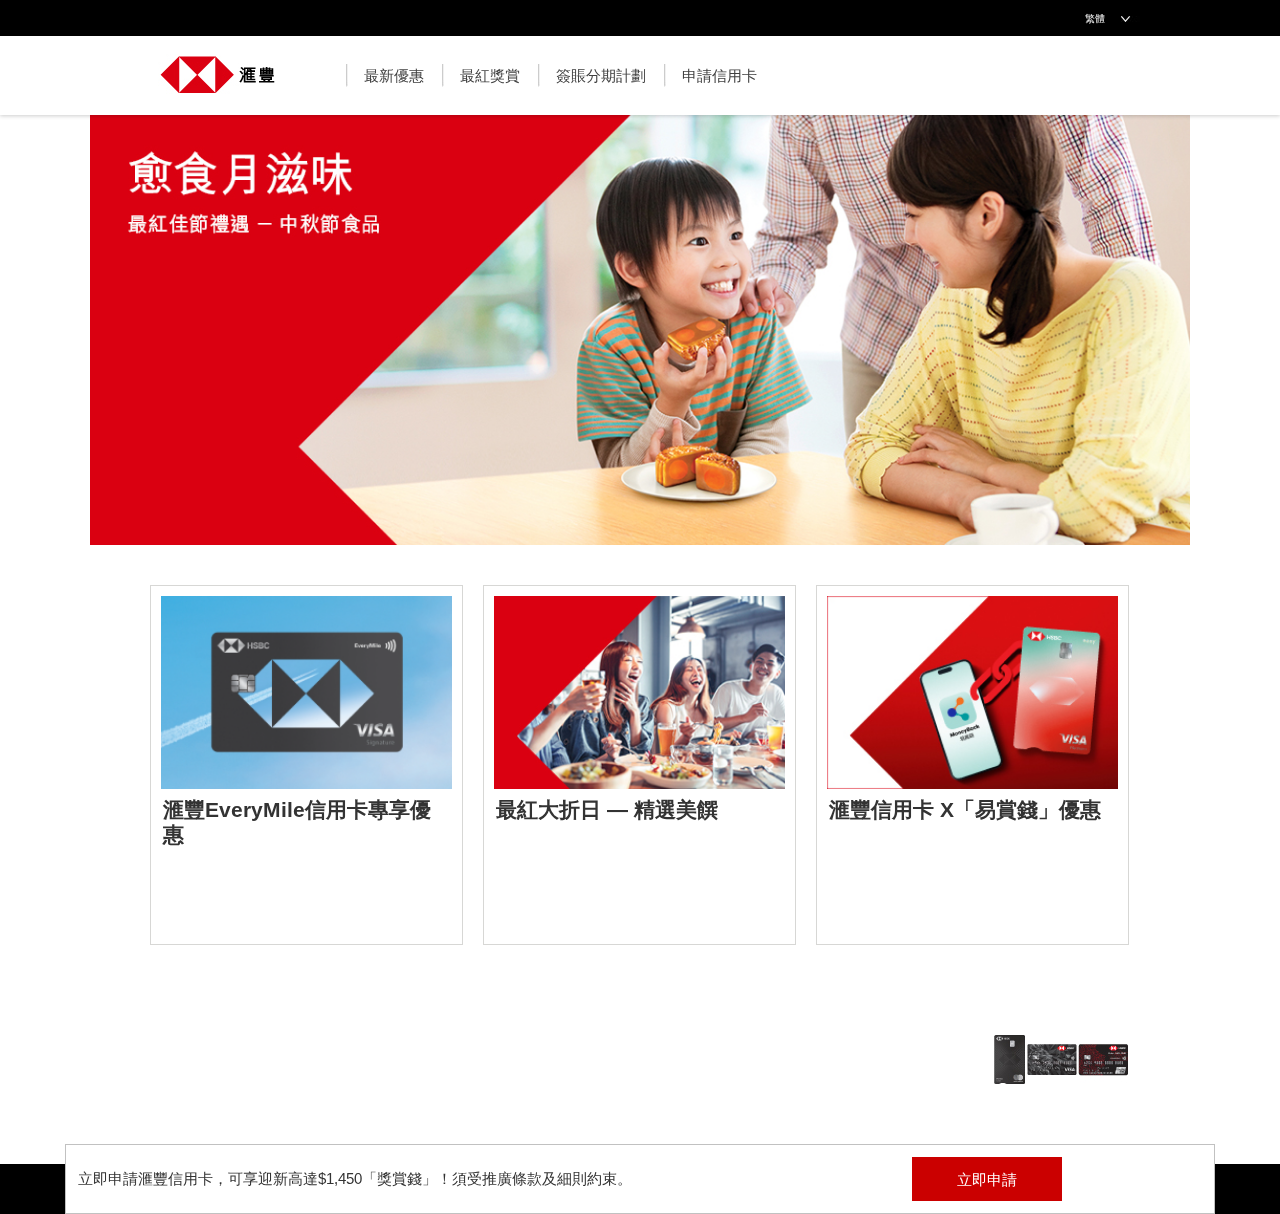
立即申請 (987, 1179)
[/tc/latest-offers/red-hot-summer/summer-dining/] (639, 765)
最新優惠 (394, 75)
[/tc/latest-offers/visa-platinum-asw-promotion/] (972, 765)
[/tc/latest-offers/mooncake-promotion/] (640, 340)
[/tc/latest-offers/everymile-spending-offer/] (306, 765)
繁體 (1095, 18)
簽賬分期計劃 (601, 75)
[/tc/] (218, 64)
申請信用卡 (719, 75)
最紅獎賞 (490, 75)
